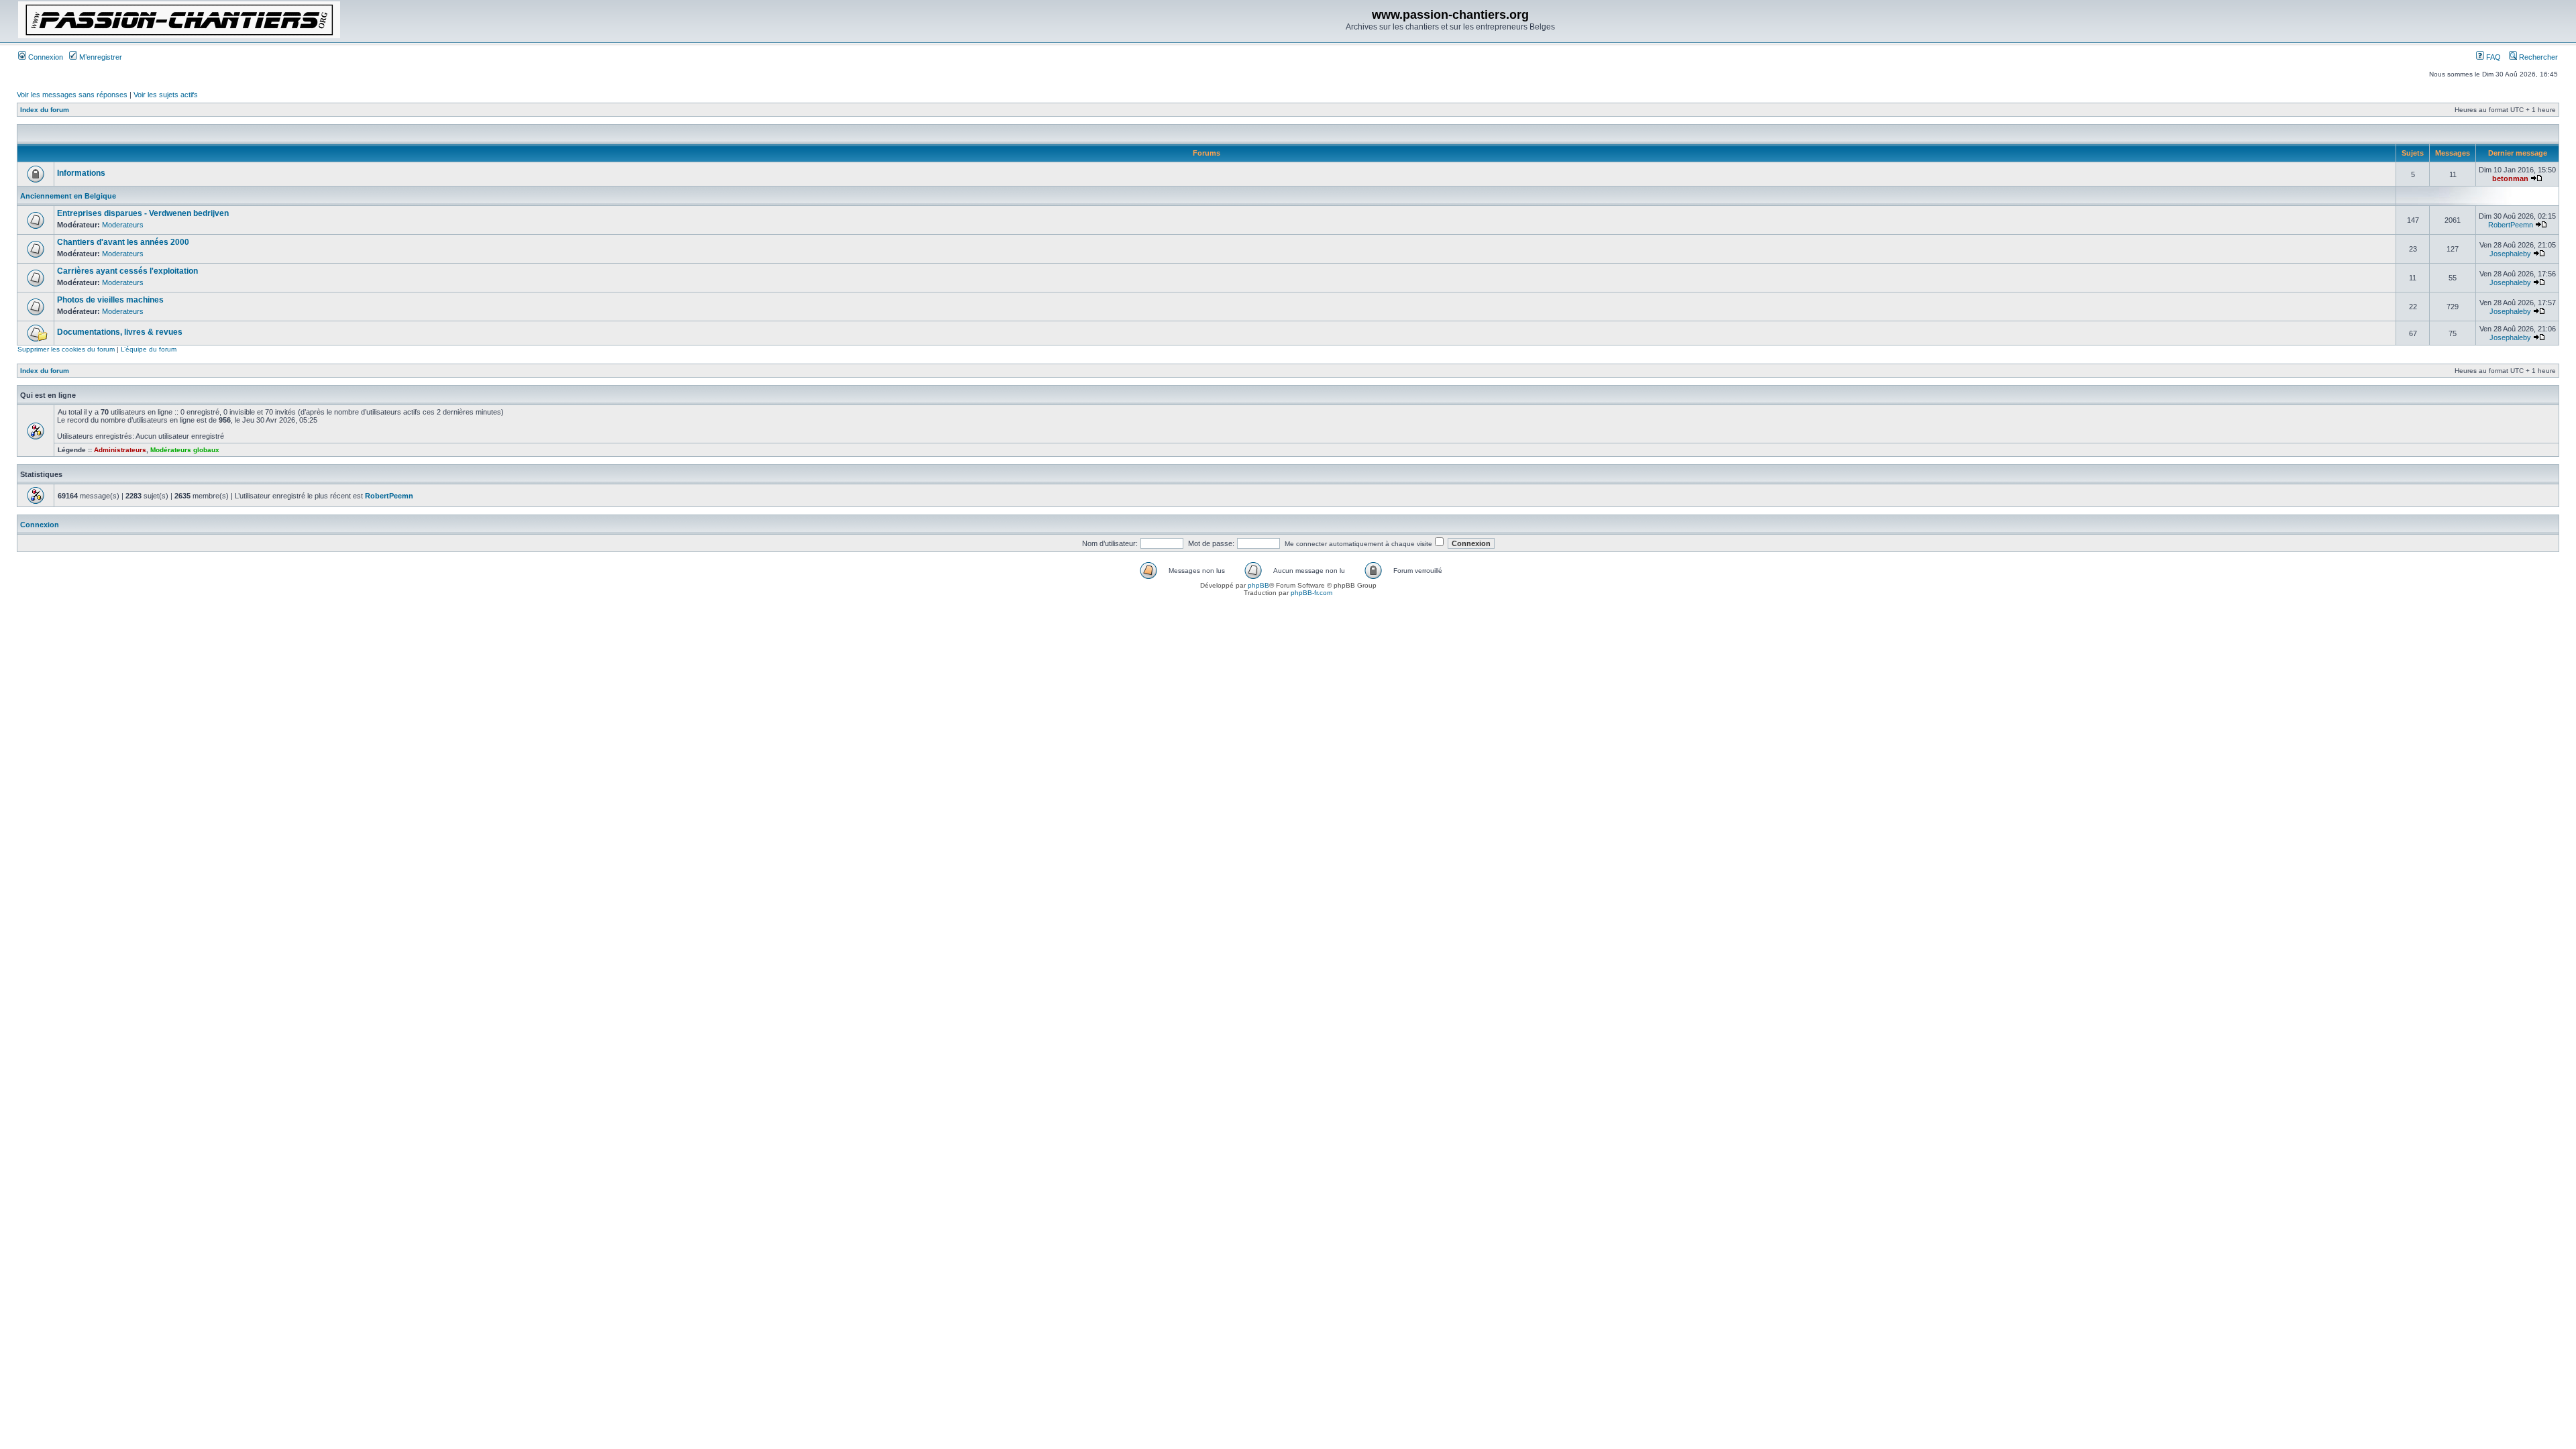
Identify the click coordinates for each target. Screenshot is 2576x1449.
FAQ (2492, 57)
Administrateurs (120, 450)
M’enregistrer (100, 57)
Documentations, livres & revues (120, 332)
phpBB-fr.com (1311, 593)
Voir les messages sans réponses (72, 95)
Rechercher (2537, 57)
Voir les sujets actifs (166, 95)
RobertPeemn (2511, 225)
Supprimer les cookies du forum (66, 349)
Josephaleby (2510, 254)
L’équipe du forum (149, 349)
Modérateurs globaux (185, 450)
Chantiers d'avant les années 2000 (123, 242)
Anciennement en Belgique (68, 196)
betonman (2510, 178)
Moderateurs (123, 225)
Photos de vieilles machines (110, 300)
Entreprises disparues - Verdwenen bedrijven (143, 213)
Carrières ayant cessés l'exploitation (127, 271)
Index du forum (45, 110)
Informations (81, 173)
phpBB (1258, 585)
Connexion (45, 57)
